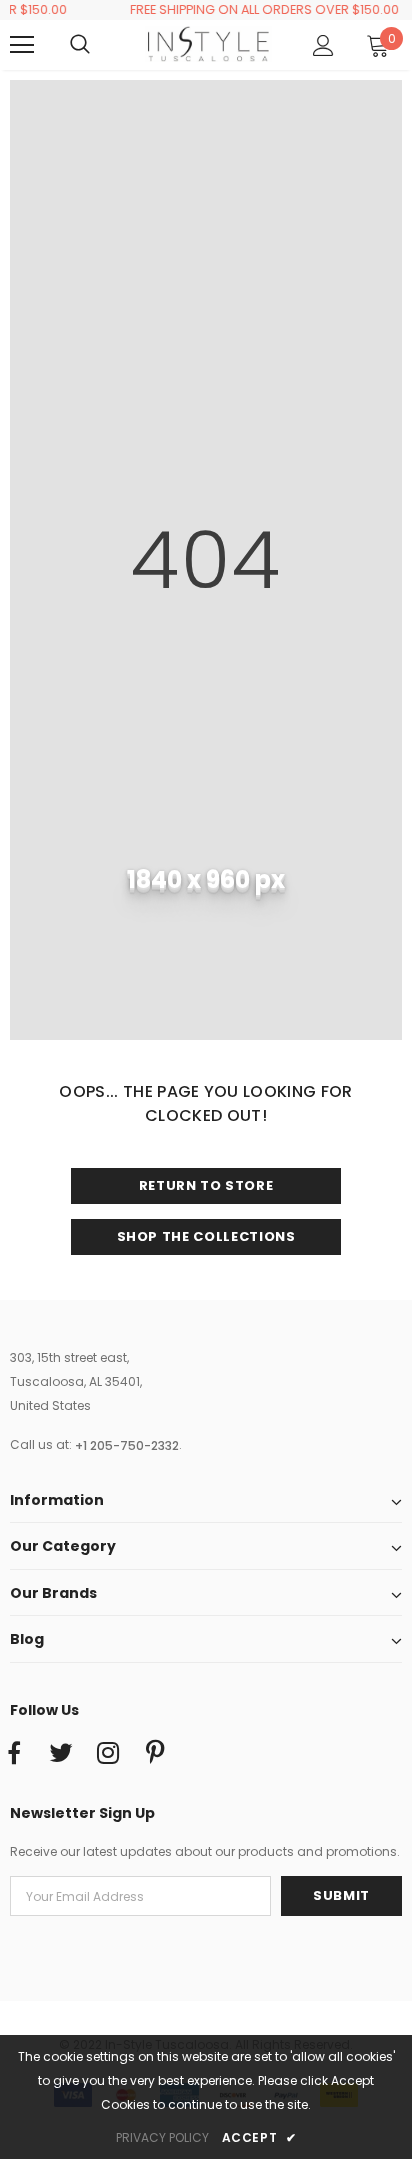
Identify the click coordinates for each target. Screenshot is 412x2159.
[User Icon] (323, 45)
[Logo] (208, 44)
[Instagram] (108, 1754)
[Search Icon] (100, 45)
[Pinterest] (155, 1754)
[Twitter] (61, 1754)
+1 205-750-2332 (127, 1445)
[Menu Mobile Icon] (22, 45)
